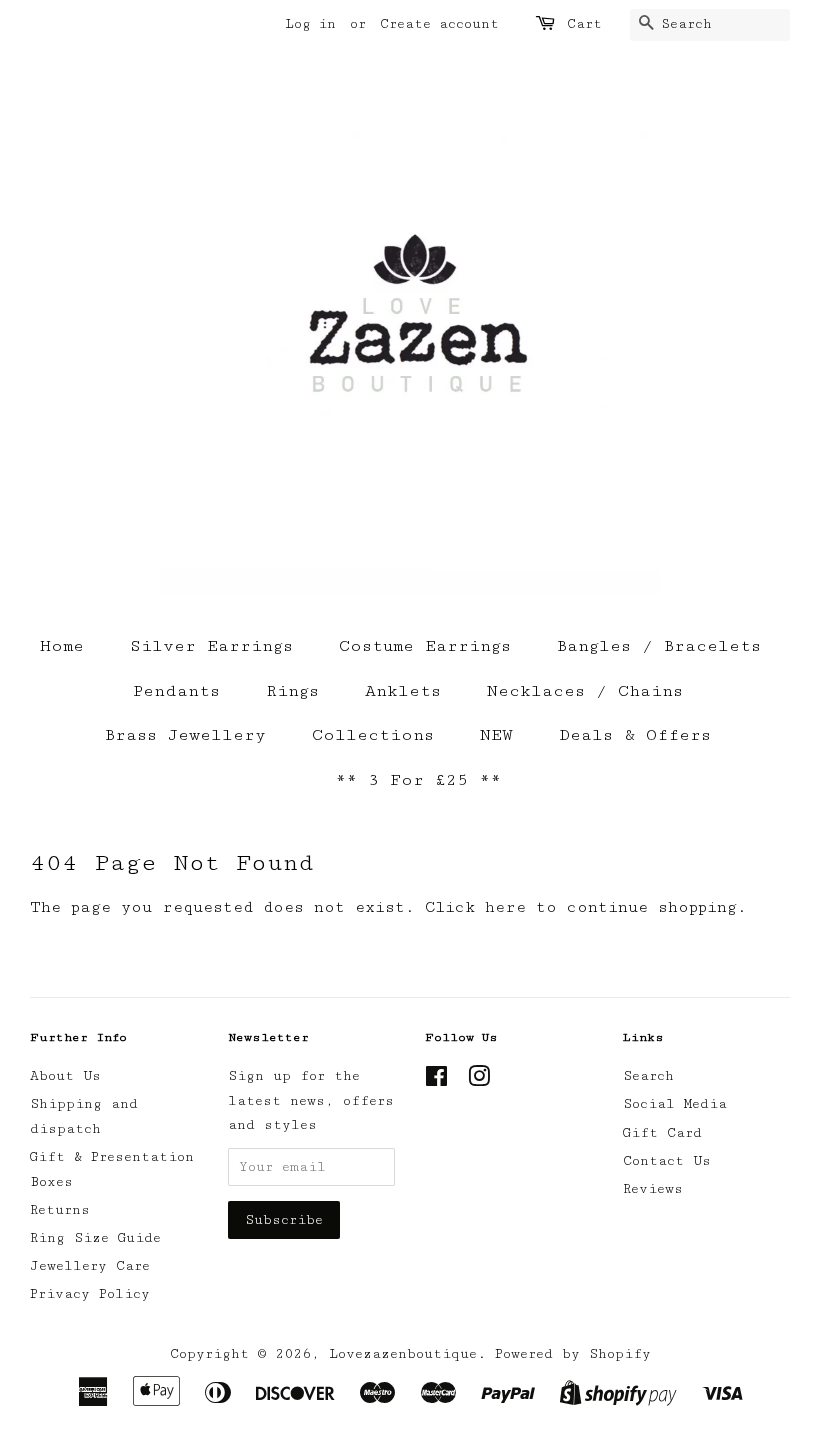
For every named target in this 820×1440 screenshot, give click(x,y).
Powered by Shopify (573, 1354)
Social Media (675, 1104)
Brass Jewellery (185, 735)
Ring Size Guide (95, 1238)
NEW (496, 735)
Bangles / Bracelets (659, 646)
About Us (65, 1076)
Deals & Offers (635, 735)
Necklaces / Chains (585, 691)
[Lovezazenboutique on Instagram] (479, 1081)
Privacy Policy (90, 1294)
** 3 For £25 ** (418, 780)
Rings (292, 691)
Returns (60, 1210)
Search (648, 1076)
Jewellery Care (90, 1266)
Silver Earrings (211, 646)
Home (62, 646)
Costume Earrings (425, 646)
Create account (439, 24)
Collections (373, 735)
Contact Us (667, 1161)
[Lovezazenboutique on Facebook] (436, 1081)
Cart (584, 24)
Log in (310, 24)
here (505, 907)
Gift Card (662, 1133)
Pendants (176, 691)
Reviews (653, 1189)
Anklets (403, 691)
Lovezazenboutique (403, 1354)
